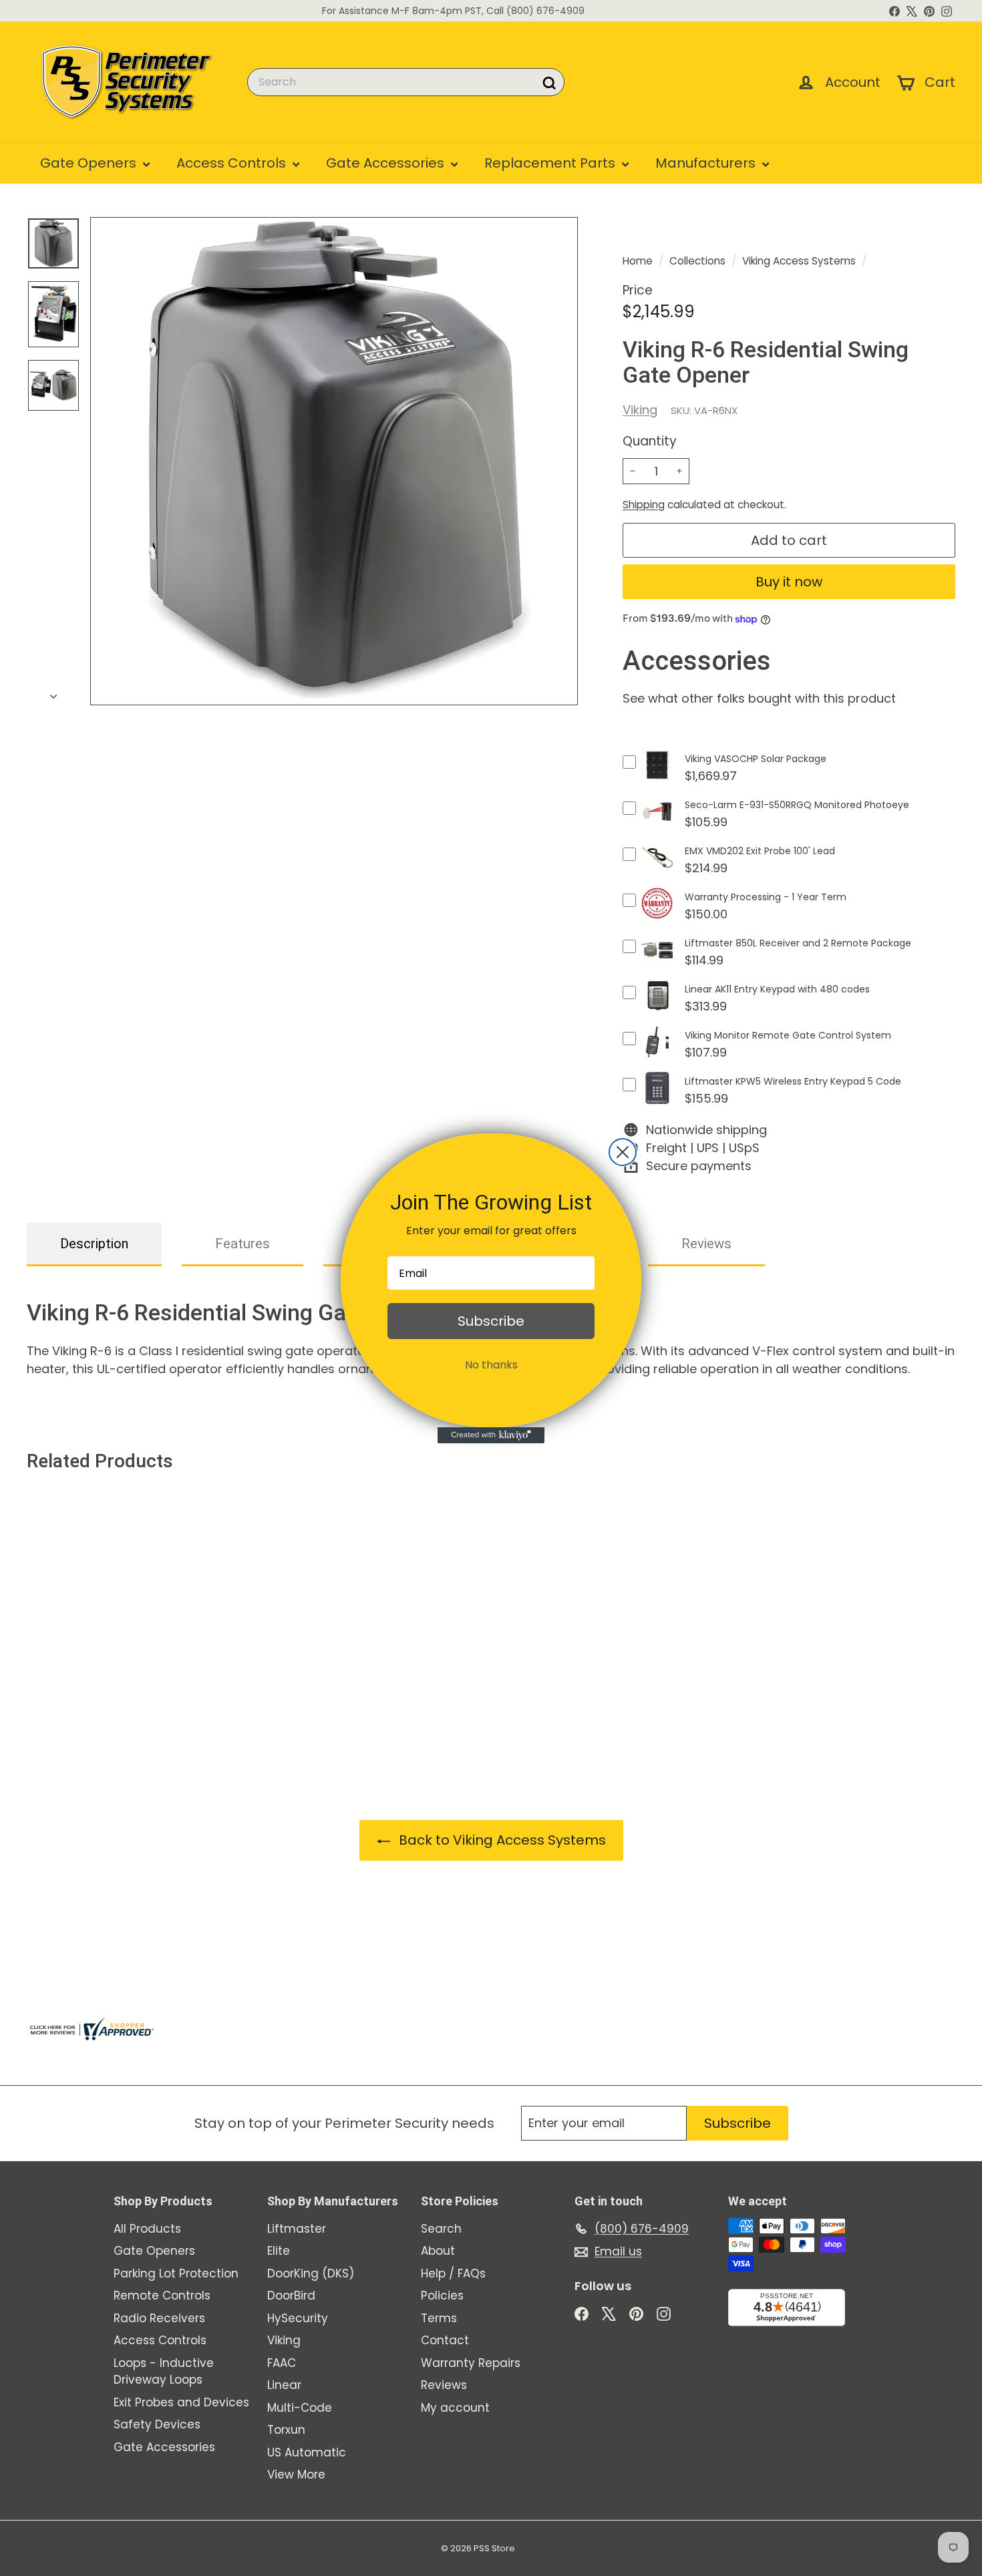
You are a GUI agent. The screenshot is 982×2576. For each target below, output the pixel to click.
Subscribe (491, 1321)
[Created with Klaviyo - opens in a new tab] (491, 1435)
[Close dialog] (623, 1152)
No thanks (491, 1365)
